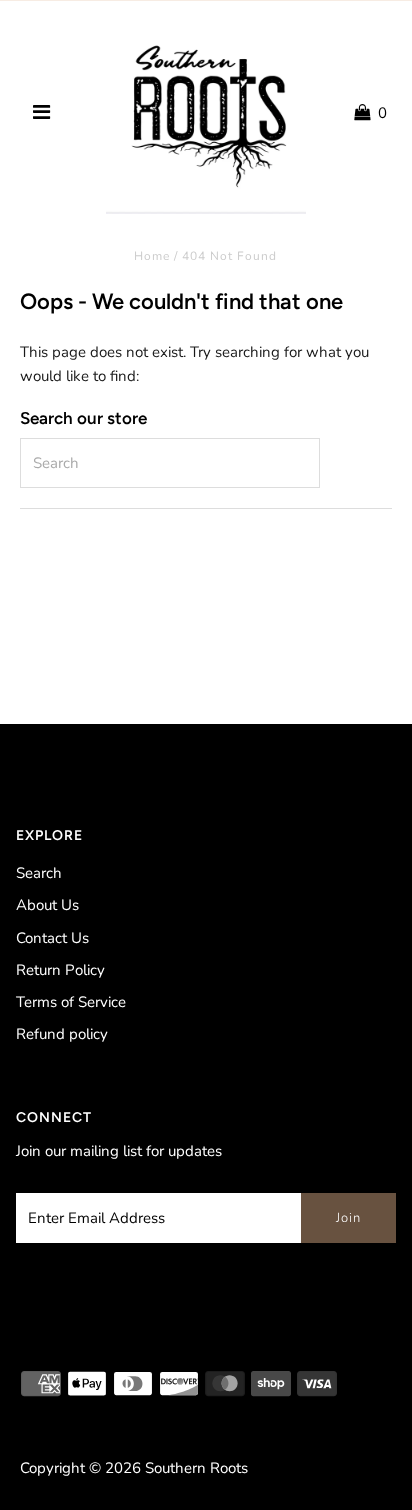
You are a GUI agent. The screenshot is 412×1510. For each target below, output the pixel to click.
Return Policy (60, 970)
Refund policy (62, 1034)
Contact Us (52, 938)
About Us (47, 905)
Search (39, 873)
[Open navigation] (41, 113)
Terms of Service (71, 1002)
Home (152, 256)
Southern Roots (196, 1468)
